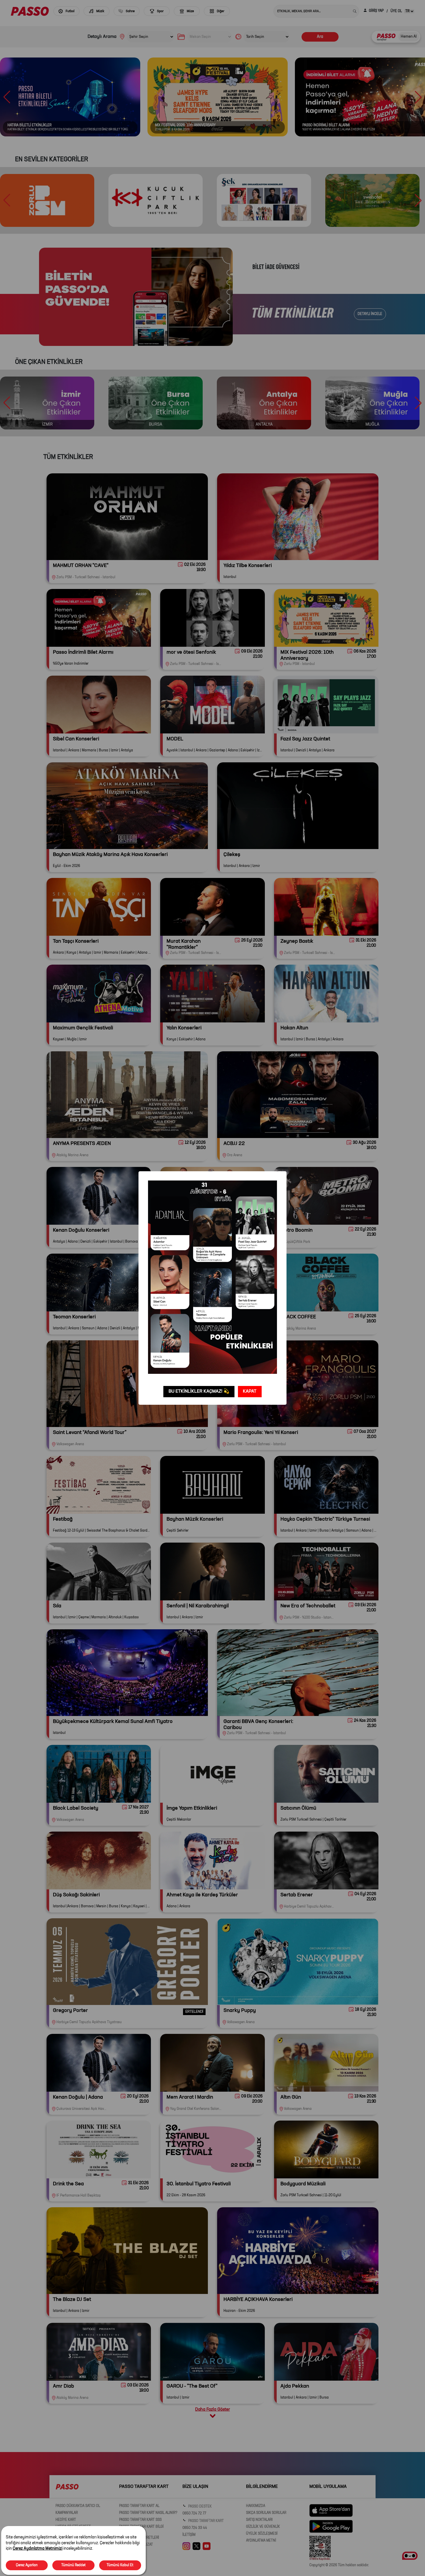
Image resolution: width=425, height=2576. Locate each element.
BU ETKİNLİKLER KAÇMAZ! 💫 (199, 1391)
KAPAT (250, 1391)
